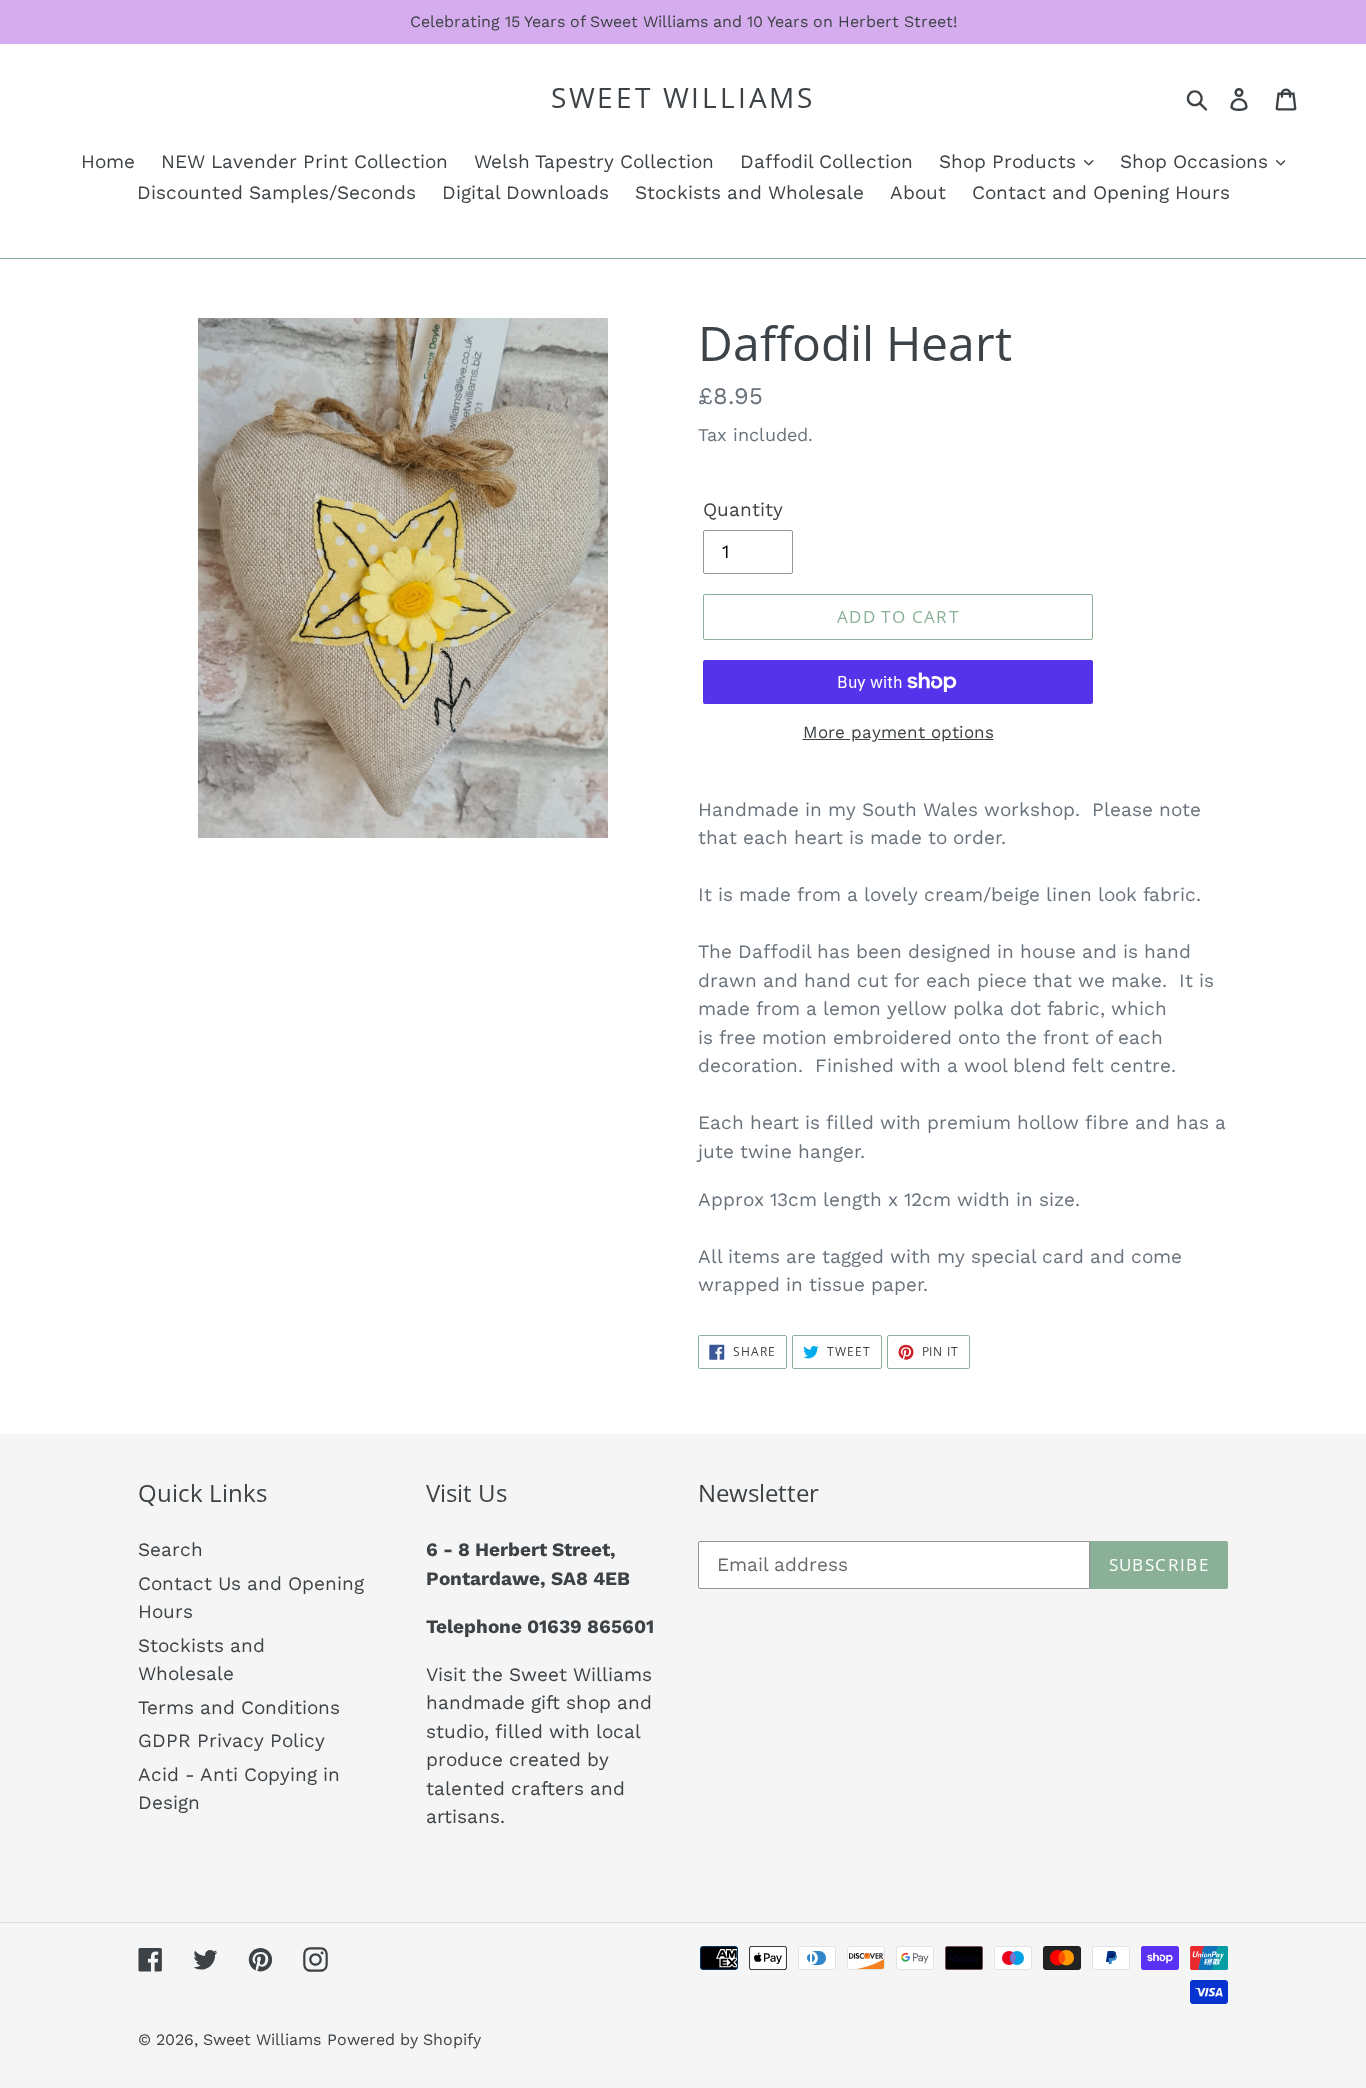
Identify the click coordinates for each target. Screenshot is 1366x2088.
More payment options (898, 732)
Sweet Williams (683, 98)
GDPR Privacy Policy (231, 1740)
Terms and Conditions (239, 1707)
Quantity (743, 509)
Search (170, 1549)
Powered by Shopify (404, 2039)
